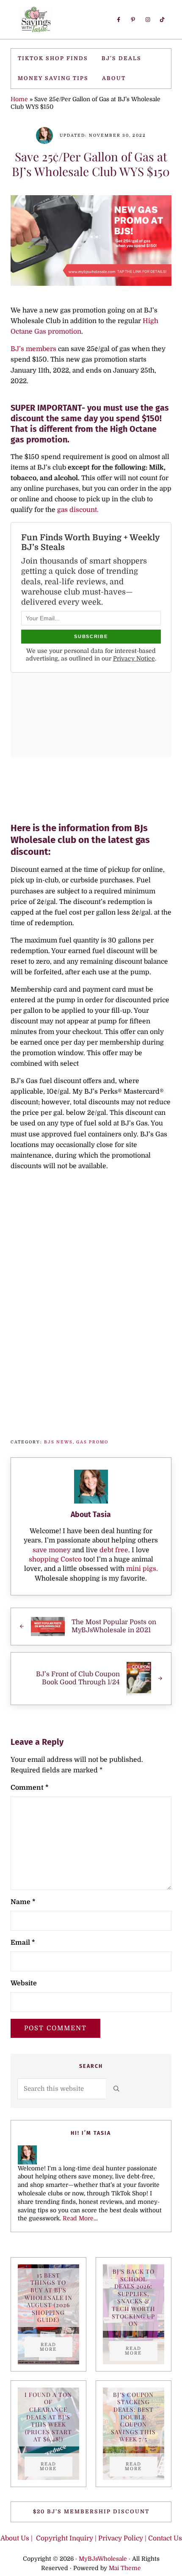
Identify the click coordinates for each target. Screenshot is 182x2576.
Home (19, 99)
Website (24, 1983)
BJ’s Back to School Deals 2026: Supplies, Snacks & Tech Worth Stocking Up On (134, 2297)
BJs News (58, 1442)
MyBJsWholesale (103, 2559)
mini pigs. (142, 1569)
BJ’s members (33, 349)
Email (23, 1943)
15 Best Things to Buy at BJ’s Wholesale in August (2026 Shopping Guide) (48, 2298)
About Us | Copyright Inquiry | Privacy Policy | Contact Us (91, 2538)
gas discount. (77, 510)
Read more (56, 2347)
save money (52, 1550)
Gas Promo (92, 1442)
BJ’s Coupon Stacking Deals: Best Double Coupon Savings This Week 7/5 (133, 2417)
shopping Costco (55, 1559)
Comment (30, 1788)
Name (23, 1902)
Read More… (80, 2218)
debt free (114, 1550)
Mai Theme (125, 2568)
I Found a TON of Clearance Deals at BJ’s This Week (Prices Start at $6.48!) (48, 2417)
